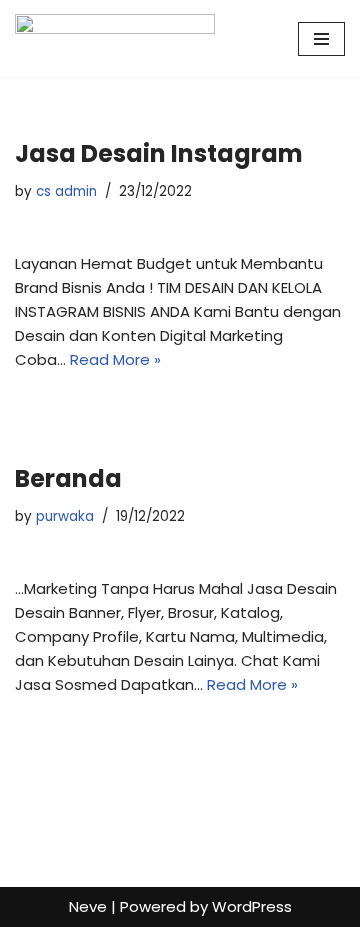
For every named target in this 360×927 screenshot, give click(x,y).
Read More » (115, 359)
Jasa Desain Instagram (159, 153)
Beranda (68, 478)
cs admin (66, 191)
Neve (88, 906)
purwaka (65, 516)
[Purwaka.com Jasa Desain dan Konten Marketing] (115, 38)
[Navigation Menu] (321, 39)
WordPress (252, 906)
